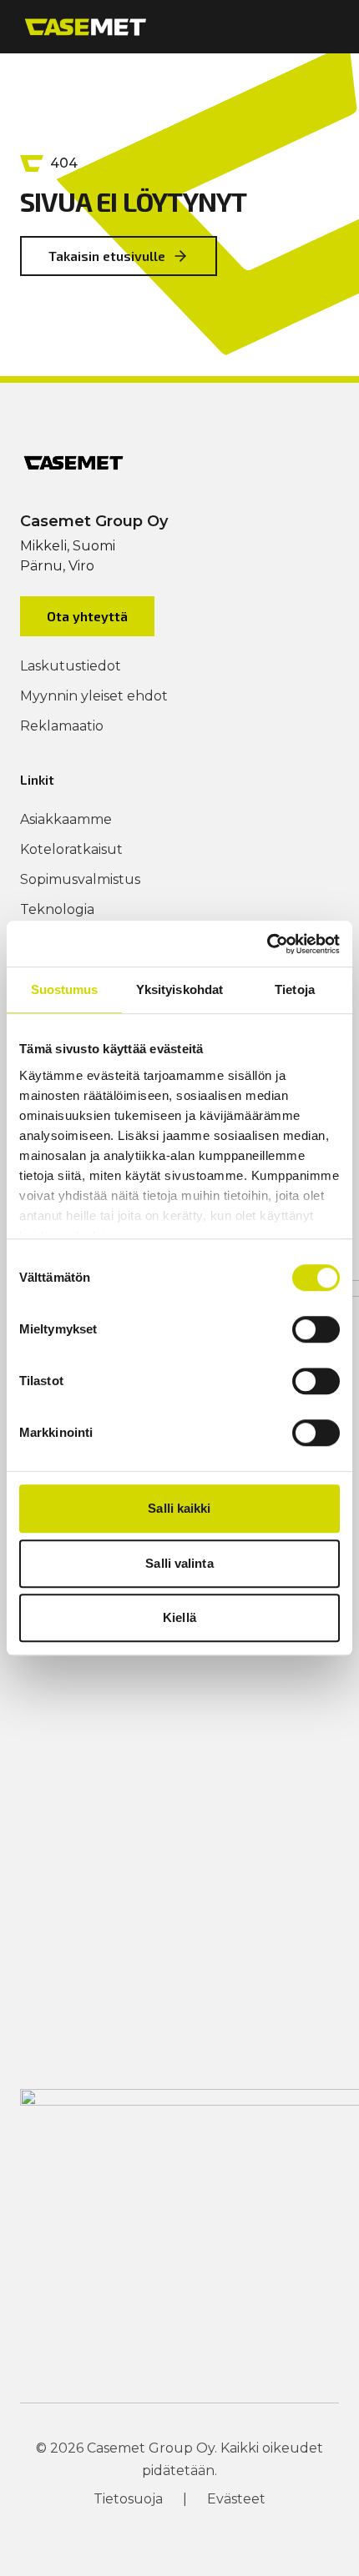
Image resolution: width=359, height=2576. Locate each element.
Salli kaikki (179, 1508)
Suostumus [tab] (65, 989)
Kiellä (179, 1617)
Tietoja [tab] (295, 989)
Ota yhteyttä (87, 616)
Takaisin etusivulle (107, 256)
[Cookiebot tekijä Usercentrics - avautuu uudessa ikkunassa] (267, 944)
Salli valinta (179, 1563)
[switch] (316, 1329)
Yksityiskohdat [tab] (179, 989)
